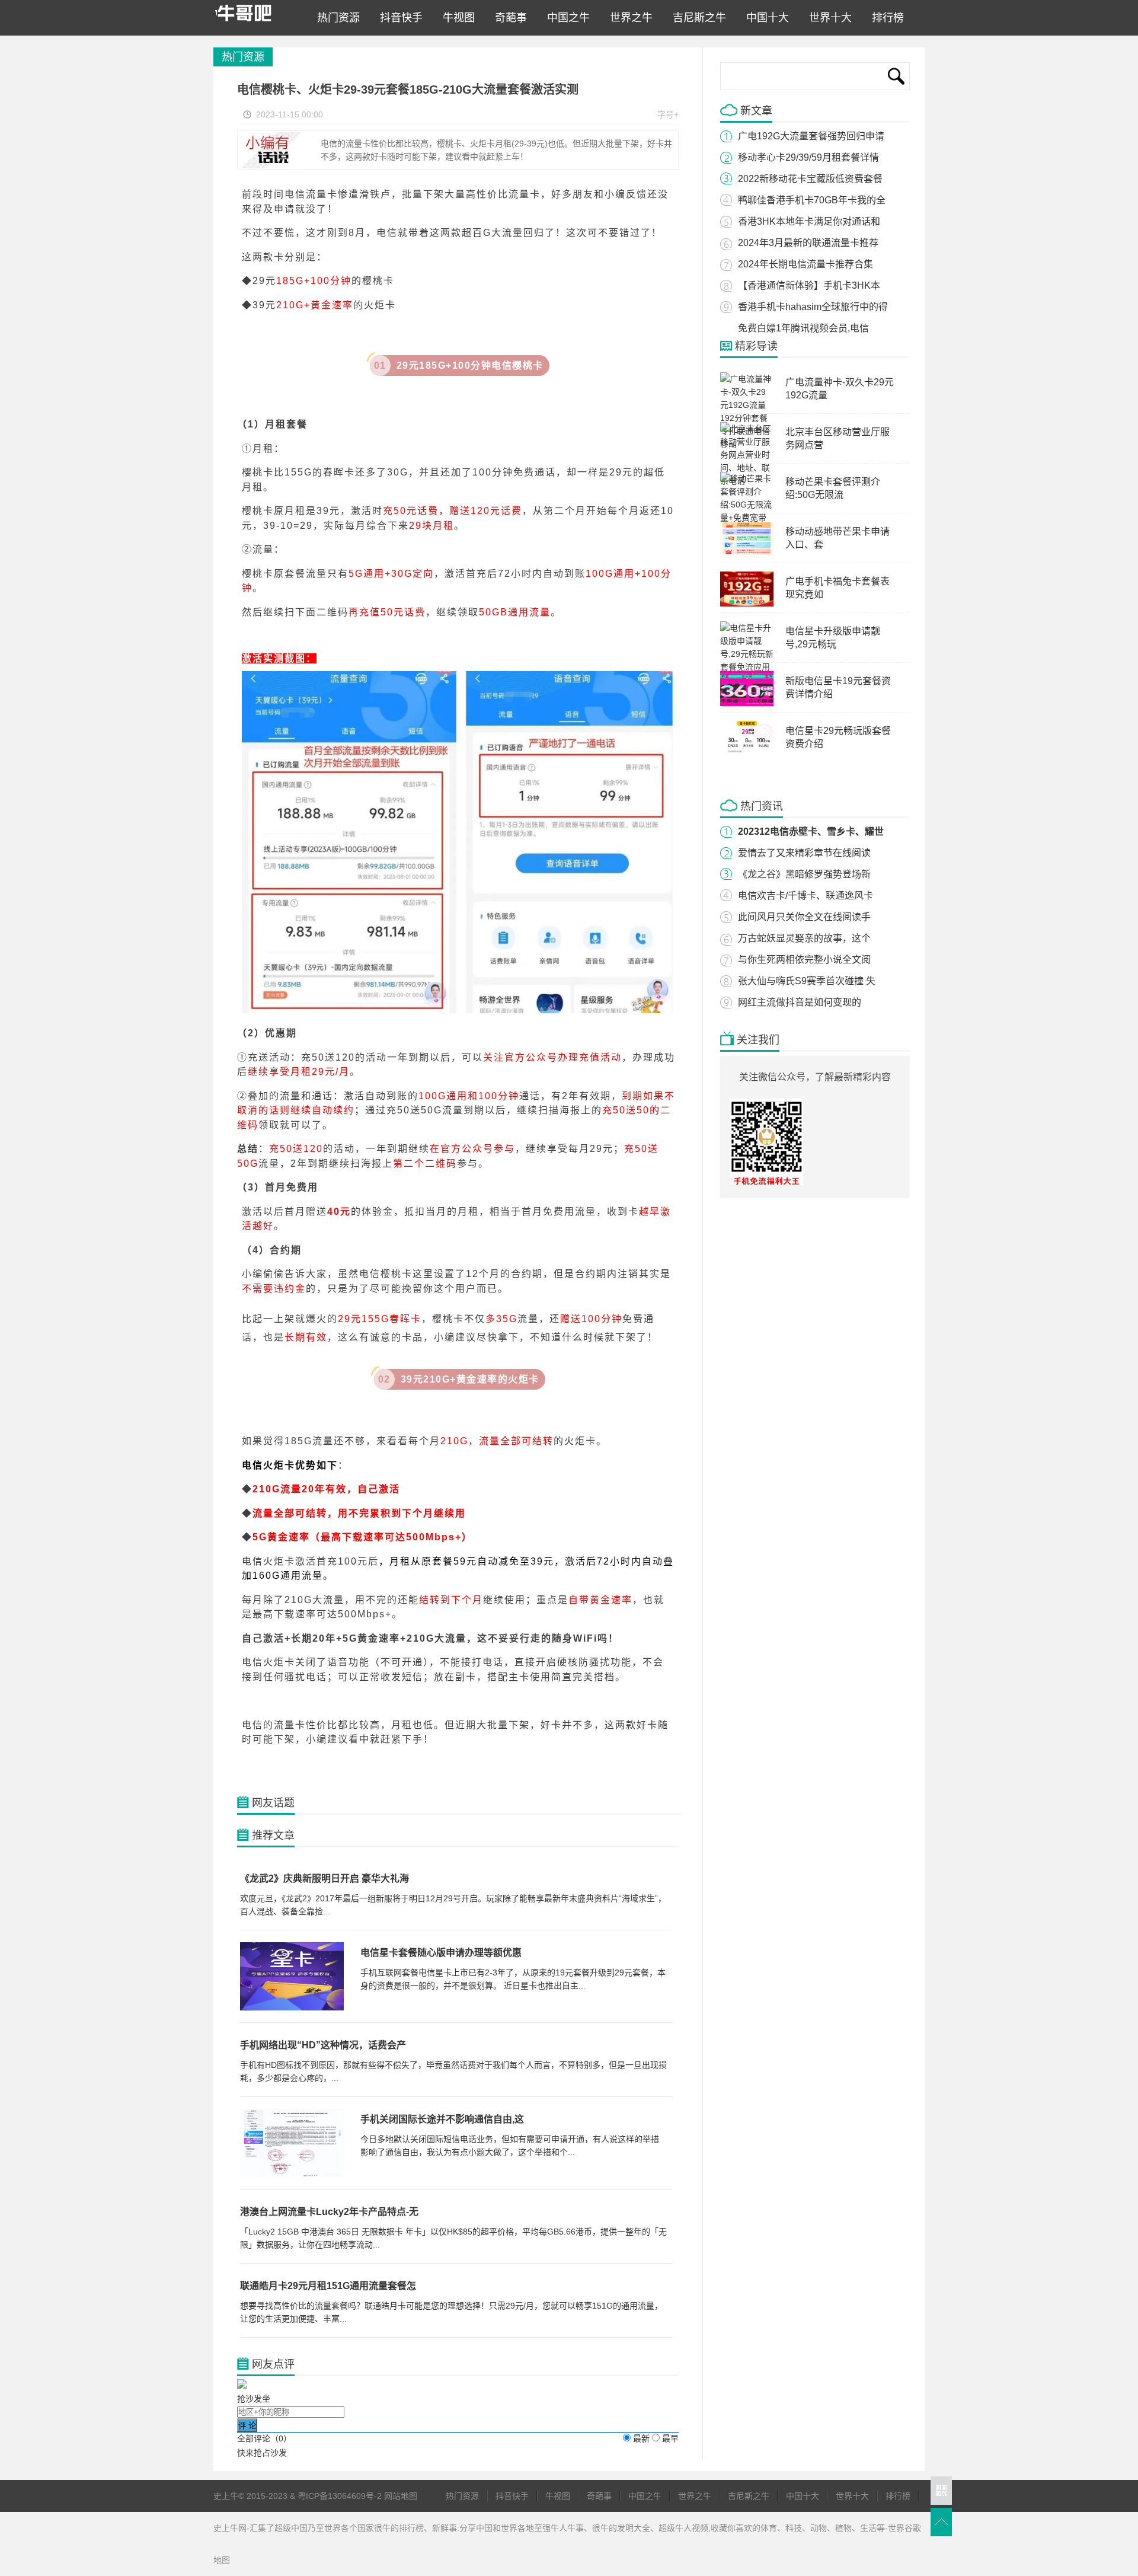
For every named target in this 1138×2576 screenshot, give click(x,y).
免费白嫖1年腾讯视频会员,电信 (803, 328)
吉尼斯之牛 (696, 18)
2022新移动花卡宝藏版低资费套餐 (810, 179)
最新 (641, 2438)
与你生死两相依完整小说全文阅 (804, 960)
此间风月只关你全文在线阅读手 (804, 917)
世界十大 (827, 18)
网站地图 (401, 2496)
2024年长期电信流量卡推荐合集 (805, 264)
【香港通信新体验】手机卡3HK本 (809, 285)
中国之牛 (565, 18)
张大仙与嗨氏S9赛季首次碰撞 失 (807, 981)
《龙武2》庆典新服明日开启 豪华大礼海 (325, 1878)
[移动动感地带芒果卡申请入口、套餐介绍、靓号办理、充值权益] (747, 554)
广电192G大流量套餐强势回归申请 (811, 136)
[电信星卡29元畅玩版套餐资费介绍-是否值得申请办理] (747, 753)
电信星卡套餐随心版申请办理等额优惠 (441, 1953)
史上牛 (254, 18)
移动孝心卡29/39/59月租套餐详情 (808, 157)
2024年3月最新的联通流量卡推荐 (808, 243)
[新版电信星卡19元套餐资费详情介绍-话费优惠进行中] (747, 703)
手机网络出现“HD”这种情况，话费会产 (323, 2045)
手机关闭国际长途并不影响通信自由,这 (442, 2119)
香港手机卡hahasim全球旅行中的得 (813, 307)
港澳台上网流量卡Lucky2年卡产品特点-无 (329, 2212)
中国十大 (765, 18)
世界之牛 (628, 18)
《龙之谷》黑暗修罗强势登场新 (804, 874)
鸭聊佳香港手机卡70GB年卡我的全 (812, 200)
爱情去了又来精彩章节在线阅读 (804, 853)
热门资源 (335, 18)
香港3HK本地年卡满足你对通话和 (809, 221)
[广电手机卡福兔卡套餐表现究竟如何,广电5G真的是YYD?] (747, 604)
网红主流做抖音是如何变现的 (800, 1002)
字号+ (668, 114)
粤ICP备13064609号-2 (340, 2496)
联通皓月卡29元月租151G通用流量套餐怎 (328, 2286)
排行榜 (885, 18)
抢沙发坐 (254, 2399)
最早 (670, 2438)
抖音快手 (398, 18)
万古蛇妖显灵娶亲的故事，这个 (804, 938)
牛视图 (456, 18)
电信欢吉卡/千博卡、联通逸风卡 (805, 896)
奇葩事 (508, 18)
